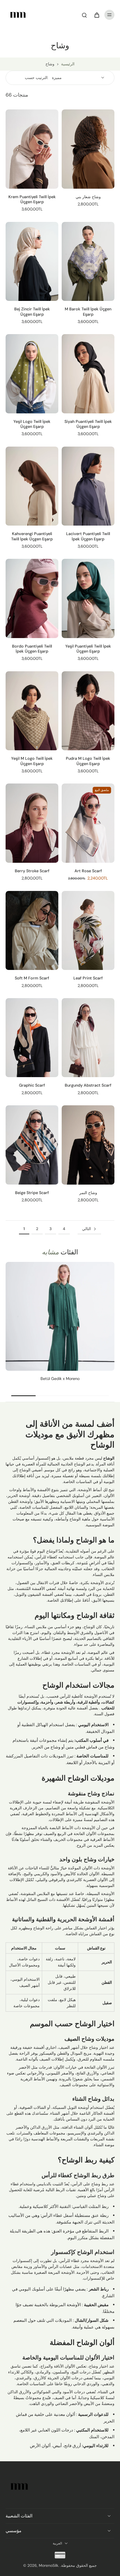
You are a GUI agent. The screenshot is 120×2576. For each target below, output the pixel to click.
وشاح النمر (88, 1193)
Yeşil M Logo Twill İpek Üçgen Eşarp (32, 761)
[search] (84, 15)
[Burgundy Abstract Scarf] (88, 1038)
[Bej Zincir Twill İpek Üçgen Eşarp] (32, 262)
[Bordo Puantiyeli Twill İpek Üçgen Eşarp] (32, 598)
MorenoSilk (49, 2565)
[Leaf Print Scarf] (88, 931)
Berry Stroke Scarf (32, 871)
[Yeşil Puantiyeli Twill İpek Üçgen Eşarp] (88, 598)
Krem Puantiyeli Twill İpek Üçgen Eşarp (32, 199)
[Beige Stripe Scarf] (32, 1145)
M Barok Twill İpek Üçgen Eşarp (88, 311)
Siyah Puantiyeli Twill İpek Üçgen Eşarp (88, 424)
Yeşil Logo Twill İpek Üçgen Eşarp (32, 424)
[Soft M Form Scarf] (32, 931)
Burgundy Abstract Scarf (88, 1085)
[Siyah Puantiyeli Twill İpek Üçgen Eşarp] (88, 374)
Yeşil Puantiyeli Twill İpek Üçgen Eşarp (88, 649)
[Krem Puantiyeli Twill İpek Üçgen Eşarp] (32, 149)
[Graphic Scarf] (32, 1038)
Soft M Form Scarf (32, 978)
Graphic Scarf (32, 1085)
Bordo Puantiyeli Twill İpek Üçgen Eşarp (32, 649)
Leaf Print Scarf (88, 978)
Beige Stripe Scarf (32, 1193)
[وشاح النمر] (88, 1145)
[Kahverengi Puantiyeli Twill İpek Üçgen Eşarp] (32, 486)
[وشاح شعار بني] (88, 149)
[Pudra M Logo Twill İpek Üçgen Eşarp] (88, 711)
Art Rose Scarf (88, 871)
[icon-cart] (97, 15)
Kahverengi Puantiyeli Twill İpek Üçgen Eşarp (32, 536)
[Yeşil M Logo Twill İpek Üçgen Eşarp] (32, 711)
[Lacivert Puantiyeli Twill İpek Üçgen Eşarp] (88, 486)
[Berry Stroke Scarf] (32, 823)
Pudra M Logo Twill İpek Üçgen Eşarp (88, 761)
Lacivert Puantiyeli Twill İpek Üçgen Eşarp (88, 536)
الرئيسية (68, 64)
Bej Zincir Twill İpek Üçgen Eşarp (32, 311)
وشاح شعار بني (88, 197)
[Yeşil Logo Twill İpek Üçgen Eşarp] (32, 374)
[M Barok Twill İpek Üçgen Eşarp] (88, 262)
